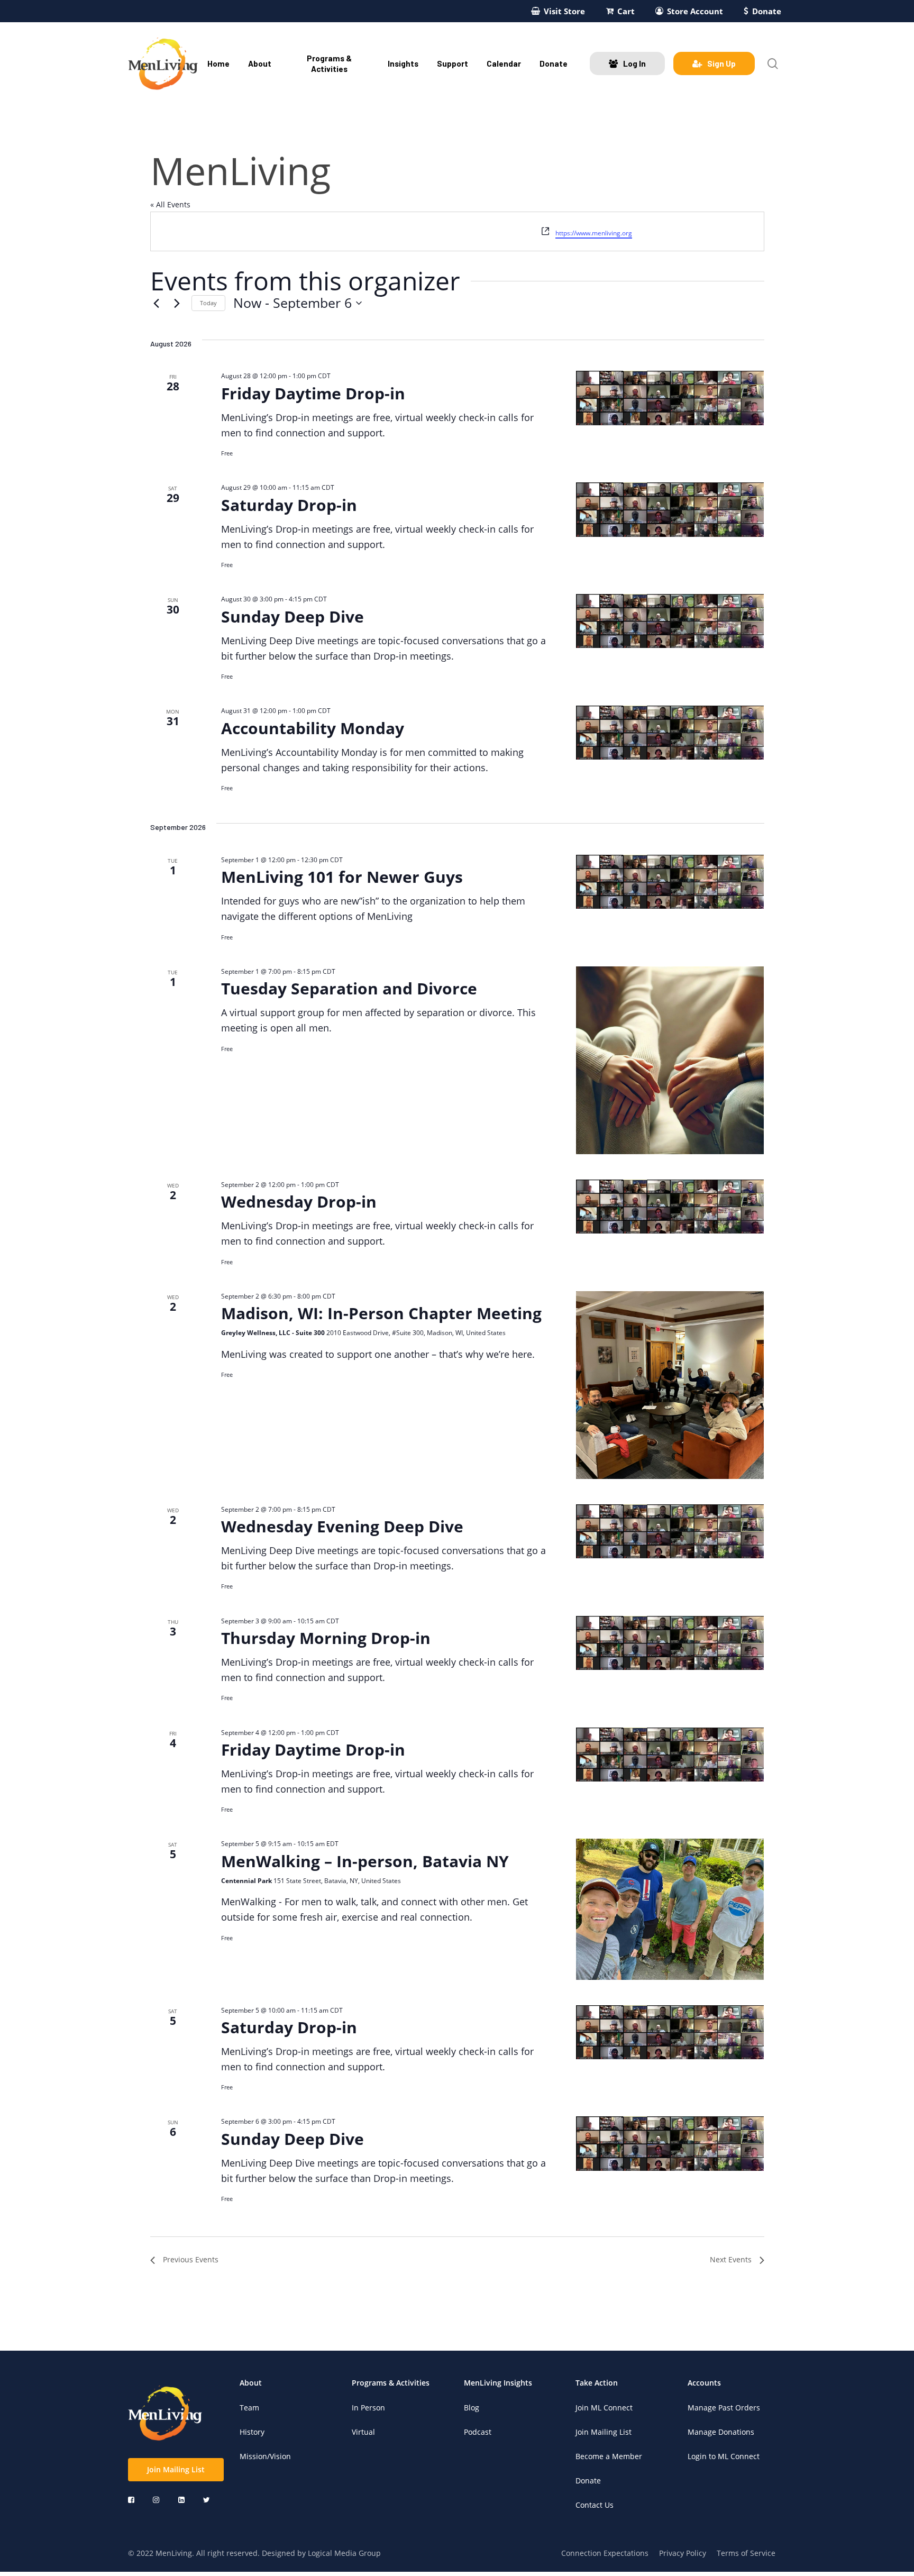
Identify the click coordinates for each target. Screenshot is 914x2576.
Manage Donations (721, 2432)
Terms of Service (746, 2553)
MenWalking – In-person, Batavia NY (365, 1861)
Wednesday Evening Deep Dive (342, 1526)
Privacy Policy (683, 2553)
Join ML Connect (604, 2408)
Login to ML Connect (724, 2456)
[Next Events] (177, 303)
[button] (176, 2470)
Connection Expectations (605, 2553)
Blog (472, 2408)
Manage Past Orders (724, 2408)
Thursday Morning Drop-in (326, 1638)
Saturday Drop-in (289, 505)
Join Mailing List (604, 2432)
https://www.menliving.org (594, 233)
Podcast (478, 2432)
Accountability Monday (313, 728)
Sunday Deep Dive (293, 616)
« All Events (170, 204)
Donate (588, 2481)
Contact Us (595, 2505)
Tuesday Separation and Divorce (349, 988)
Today (208, 303)
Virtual (363, 2432)
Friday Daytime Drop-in (313, 393)
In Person (368, 2408)
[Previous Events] (157, 303)
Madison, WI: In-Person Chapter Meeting (381, 1313)
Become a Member (609, 2456)
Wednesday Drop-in (299, 1202)
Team (249, 2408)
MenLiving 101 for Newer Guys (342, 877)
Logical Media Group (344, 2553)
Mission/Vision (265, 2456)
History (252, 2432)
